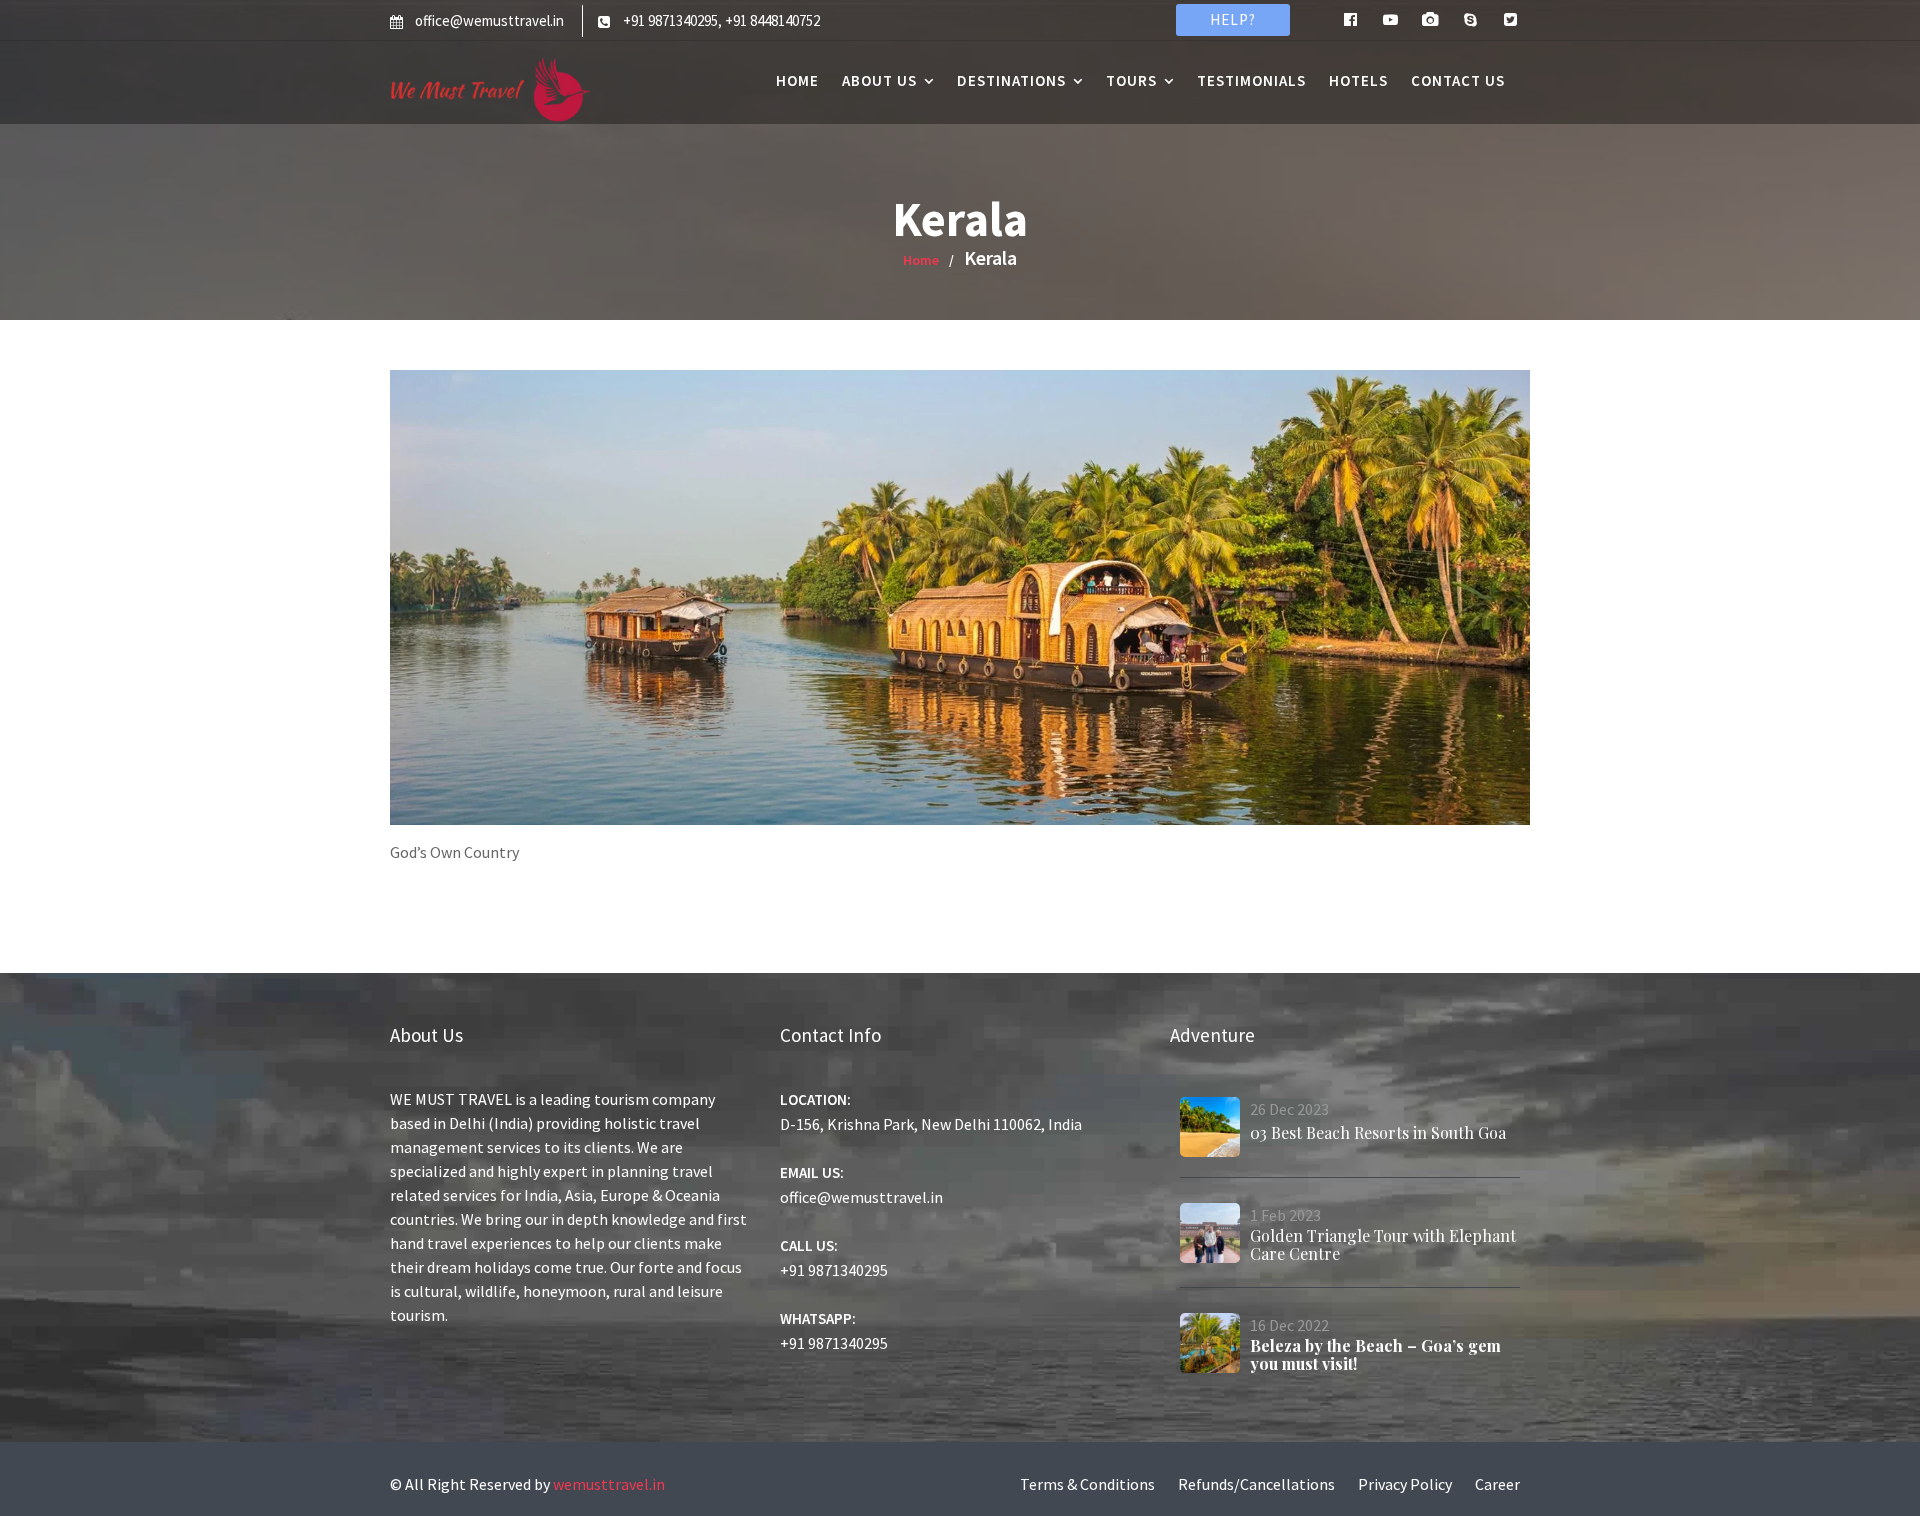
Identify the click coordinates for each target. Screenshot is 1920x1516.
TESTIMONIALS (1251, 80)
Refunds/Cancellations (1256, 1484)
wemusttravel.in (609, 1484)
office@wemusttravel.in (489, 20)
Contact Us (1458, 80)
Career (1497, 1484)
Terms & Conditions (1087, 1484)
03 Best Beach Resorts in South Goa (1378, 1132)
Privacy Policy (1405, 1484)
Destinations (1011, 80)
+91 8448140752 (772, 20)
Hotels (1358, 80)
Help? (1233, 19)
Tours (1131, 80)
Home (797, 80)
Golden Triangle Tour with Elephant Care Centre (1383, 1244)
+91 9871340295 (670, 20)
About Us (879, 80)
